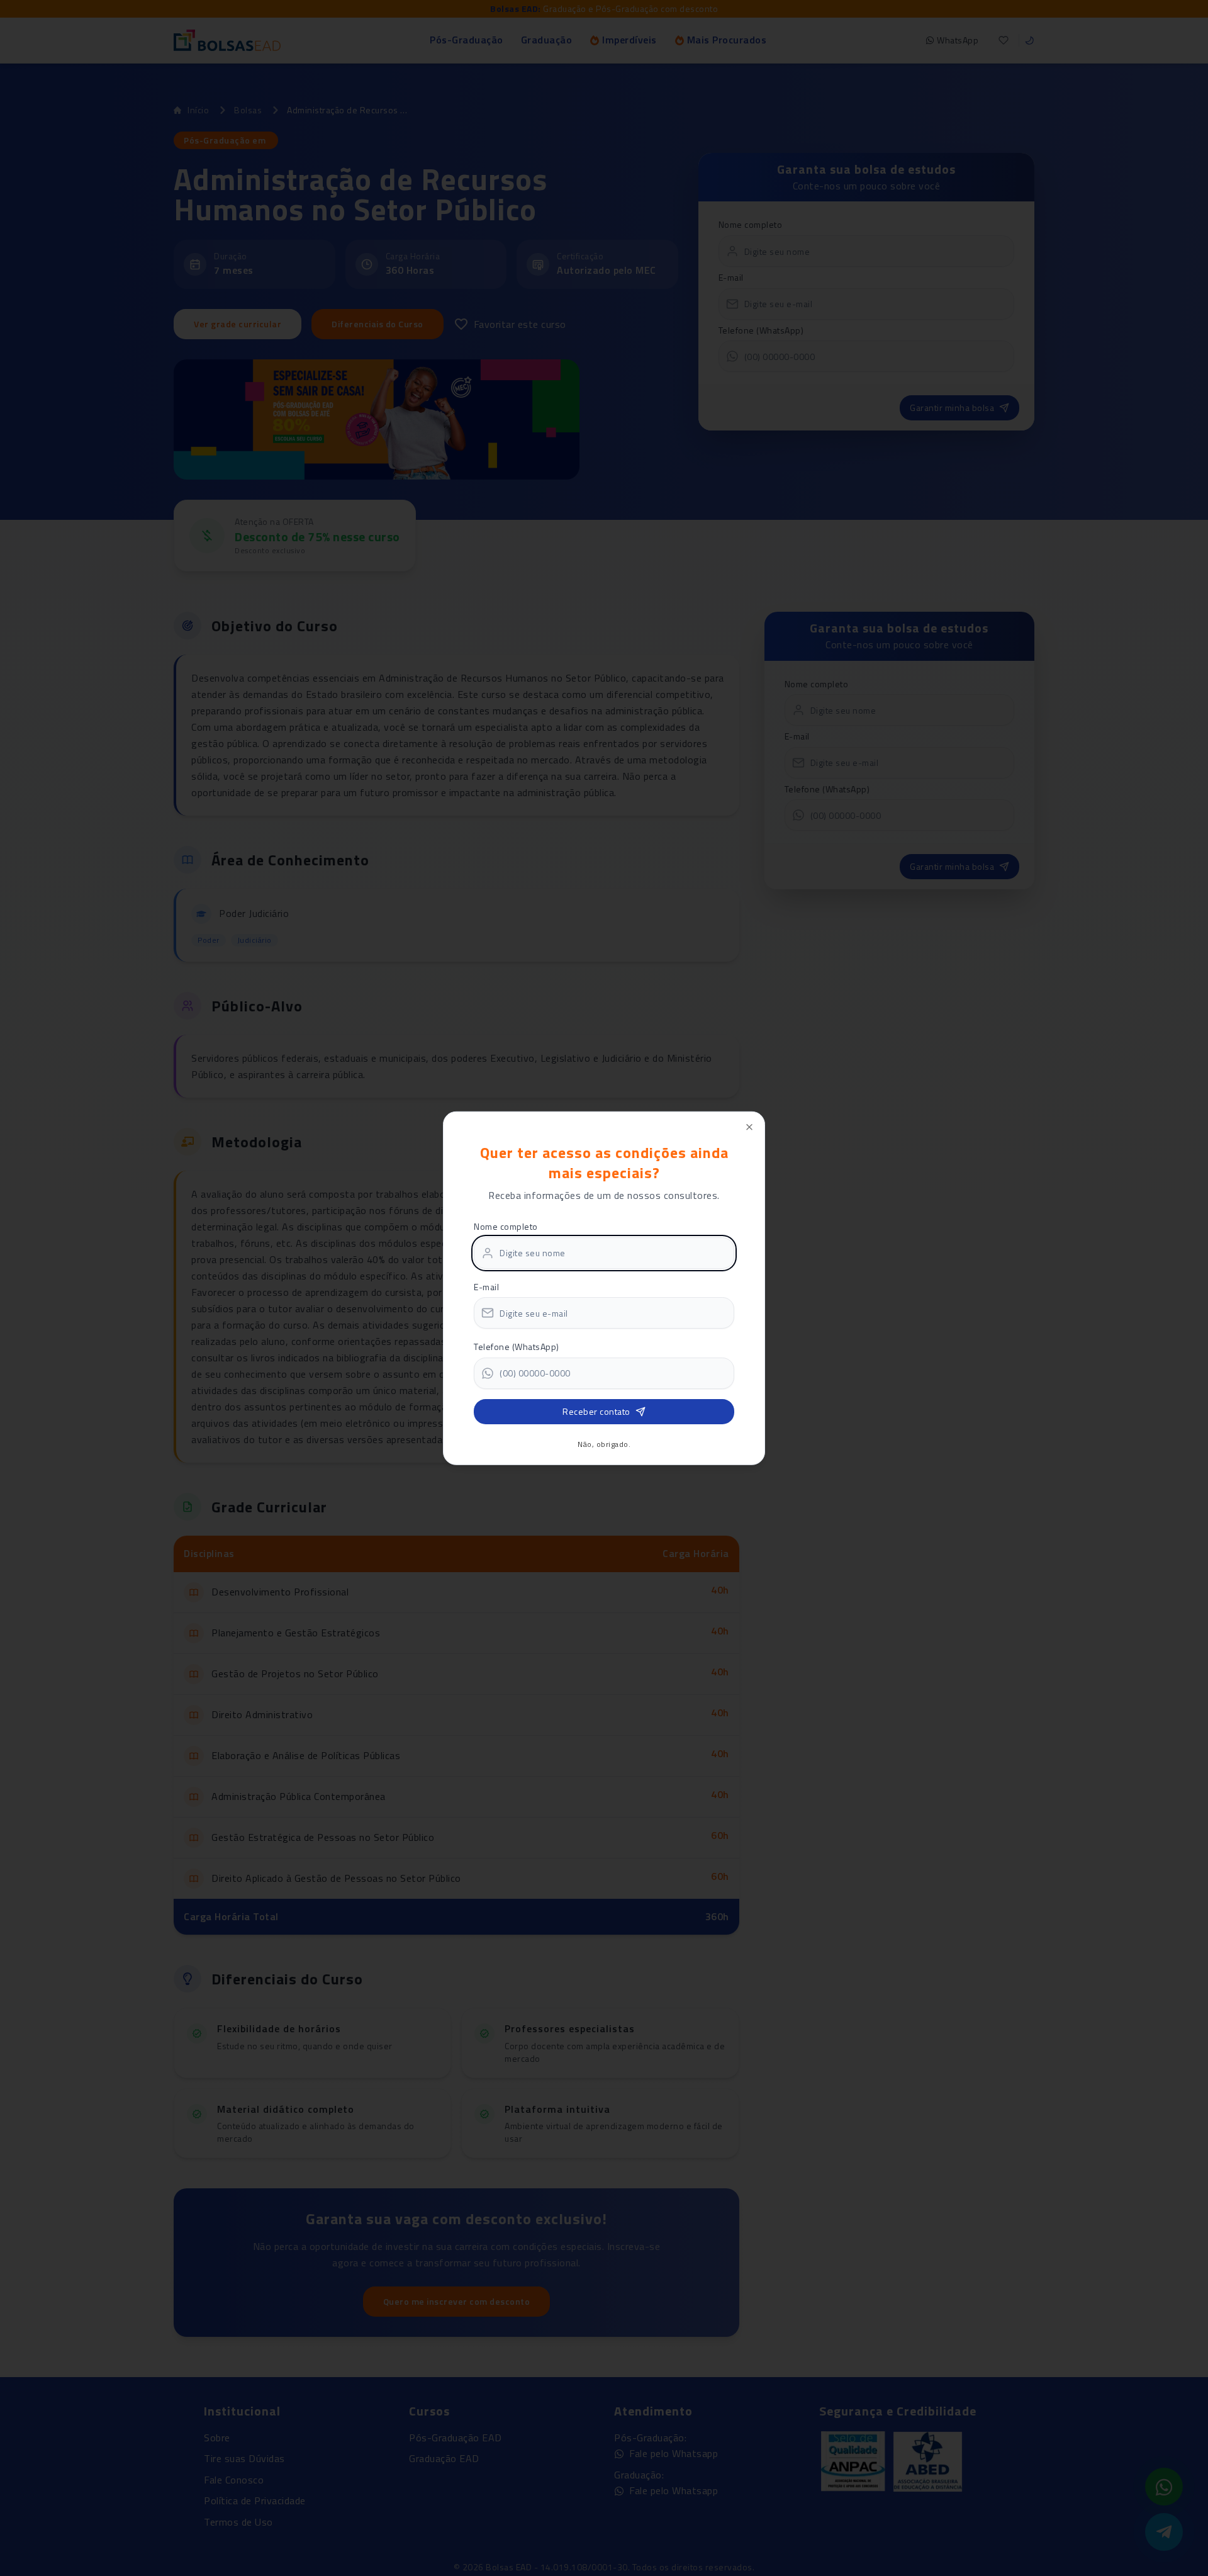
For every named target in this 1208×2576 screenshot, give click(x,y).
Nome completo (506, 1226)
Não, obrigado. (604, 1444)
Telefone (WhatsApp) (517, 1347)
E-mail (486, 1287)
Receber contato (596, 1411)
